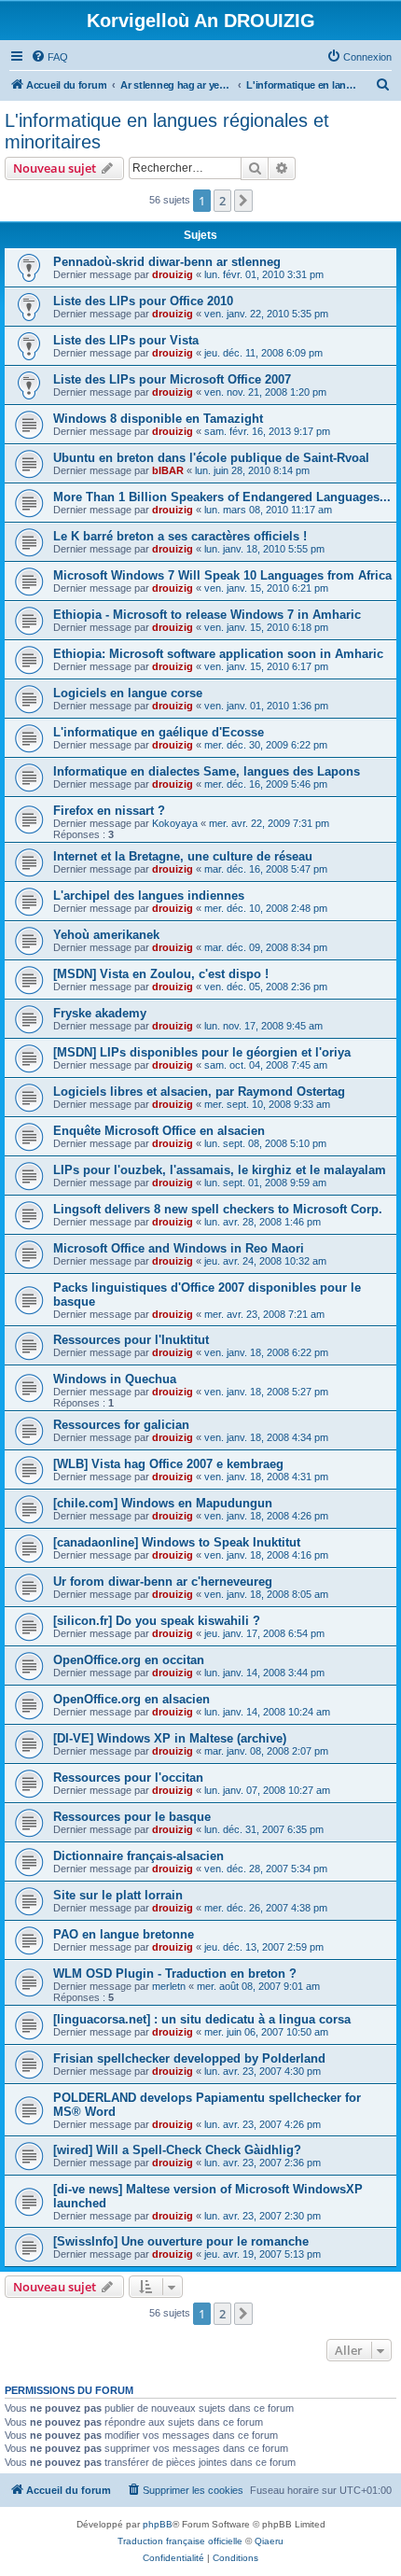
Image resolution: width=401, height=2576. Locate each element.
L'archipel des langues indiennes (149, 896)
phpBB (158, 2524)
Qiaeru (269, 2541)
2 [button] (222, 201)
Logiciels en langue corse (128, 693)
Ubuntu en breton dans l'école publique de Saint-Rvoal (211, 458)
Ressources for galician (121, 1425)
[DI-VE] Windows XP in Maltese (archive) (170, 1738)
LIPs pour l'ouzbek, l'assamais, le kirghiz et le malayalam (220, 1170)
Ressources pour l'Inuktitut (131, 1340)
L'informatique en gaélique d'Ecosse (159, 732)
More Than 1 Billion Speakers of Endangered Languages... (222, 497)
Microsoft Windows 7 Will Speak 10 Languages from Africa (222, 575)
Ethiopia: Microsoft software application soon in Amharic (218, 654)
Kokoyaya (175, 823)
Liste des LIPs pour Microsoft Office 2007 (172, 379)
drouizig (173, 274)
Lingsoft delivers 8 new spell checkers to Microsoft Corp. (218, 1209)
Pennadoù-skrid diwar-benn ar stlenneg (167, 262)
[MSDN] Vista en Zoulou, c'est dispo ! (161, 974)
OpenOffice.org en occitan (129, 1660)
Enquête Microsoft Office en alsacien (159, 1131)
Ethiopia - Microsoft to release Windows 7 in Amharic (207, 615)
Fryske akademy (100, 1013)
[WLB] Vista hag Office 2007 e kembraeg (168, 1464)
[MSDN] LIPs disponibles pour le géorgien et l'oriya (202, 1052)
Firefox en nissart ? (109, 811)
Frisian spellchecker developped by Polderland (189, 2058)
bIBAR (168, 470)
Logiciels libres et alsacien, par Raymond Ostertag (199, 1092)
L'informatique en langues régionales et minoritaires (167, 131)
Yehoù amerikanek (106, 935)
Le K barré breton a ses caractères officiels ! (180, 536)
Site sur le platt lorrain (118, 1895)
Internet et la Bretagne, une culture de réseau (183, 856)
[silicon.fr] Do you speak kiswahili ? (157, 1621)
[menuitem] (49, 57)
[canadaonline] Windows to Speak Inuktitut (177, 1542)
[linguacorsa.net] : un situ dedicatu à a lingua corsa (202, 2019)
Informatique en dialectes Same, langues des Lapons (207, 771)
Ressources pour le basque (132, 1817)
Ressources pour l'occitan (128, 1778)
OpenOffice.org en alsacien (131, 1699)
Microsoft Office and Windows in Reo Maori (179, 1248)
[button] (243, 201)
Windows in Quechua (115, 1379)
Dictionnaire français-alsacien (138, 1856)
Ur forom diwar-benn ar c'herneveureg (163, 1582)
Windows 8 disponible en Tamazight (158, 419)
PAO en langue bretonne (124, 1934)
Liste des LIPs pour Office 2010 (143, 301)
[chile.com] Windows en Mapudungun (163, 1503)
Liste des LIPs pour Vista (126, 340)
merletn (169, 1986)
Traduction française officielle (180, 2541)
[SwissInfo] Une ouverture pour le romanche (181, 2241)
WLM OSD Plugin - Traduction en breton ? (175, 1974)
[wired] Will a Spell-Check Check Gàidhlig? (177, 2150)
